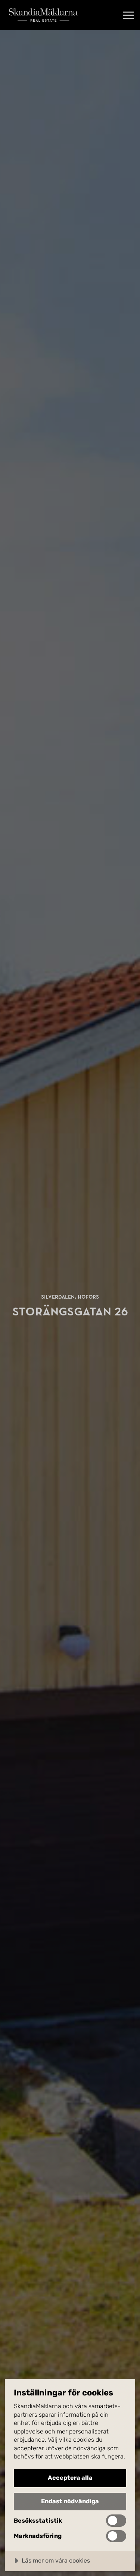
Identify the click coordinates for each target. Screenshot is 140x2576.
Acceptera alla (70, 2478)
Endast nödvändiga (70, 2501)
